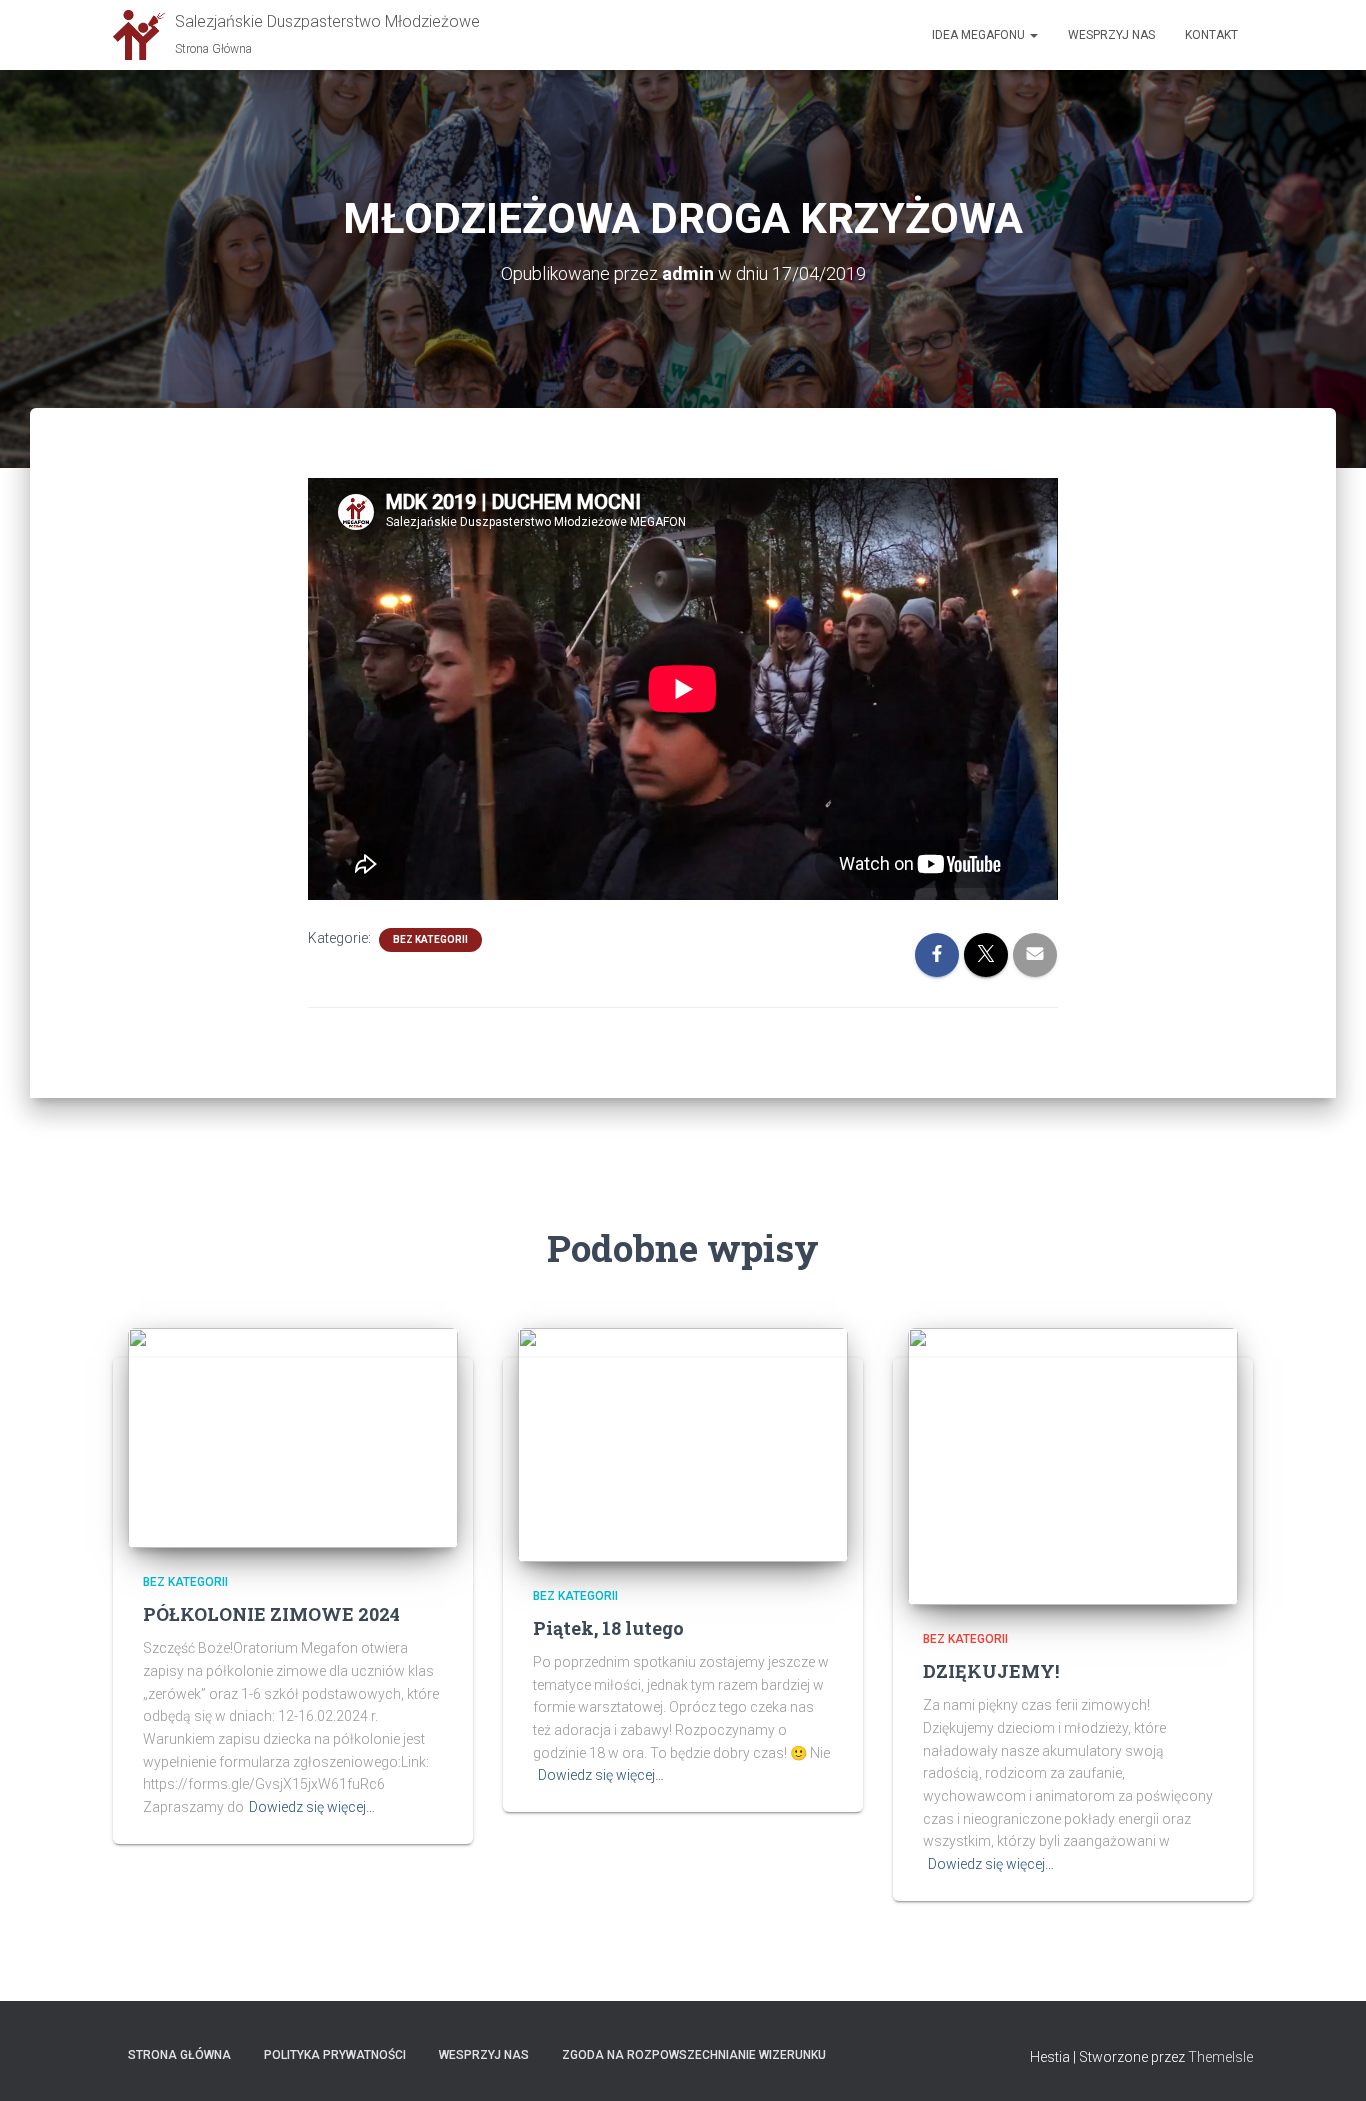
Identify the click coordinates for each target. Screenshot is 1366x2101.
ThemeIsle (1220, 2057)
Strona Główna (179, 2055)
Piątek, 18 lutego (608, 1628)
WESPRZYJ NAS (484, 2055)
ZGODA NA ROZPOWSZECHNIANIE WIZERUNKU (694, 2055)
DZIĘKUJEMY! (991, 1671)
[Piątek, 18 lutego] (683, 1443)
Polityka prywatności (335, 2055)
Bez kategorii (430, 939)
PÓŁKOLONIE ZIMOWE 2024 (271, 1614)
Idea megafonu (980, 35)
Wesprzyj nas (1111, 35)
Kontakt (1211, 35)
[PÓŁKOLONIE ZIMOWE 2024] (293, 1437)
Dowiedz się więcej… (312, 1807)
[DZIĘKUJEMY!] (1073, 1465)
